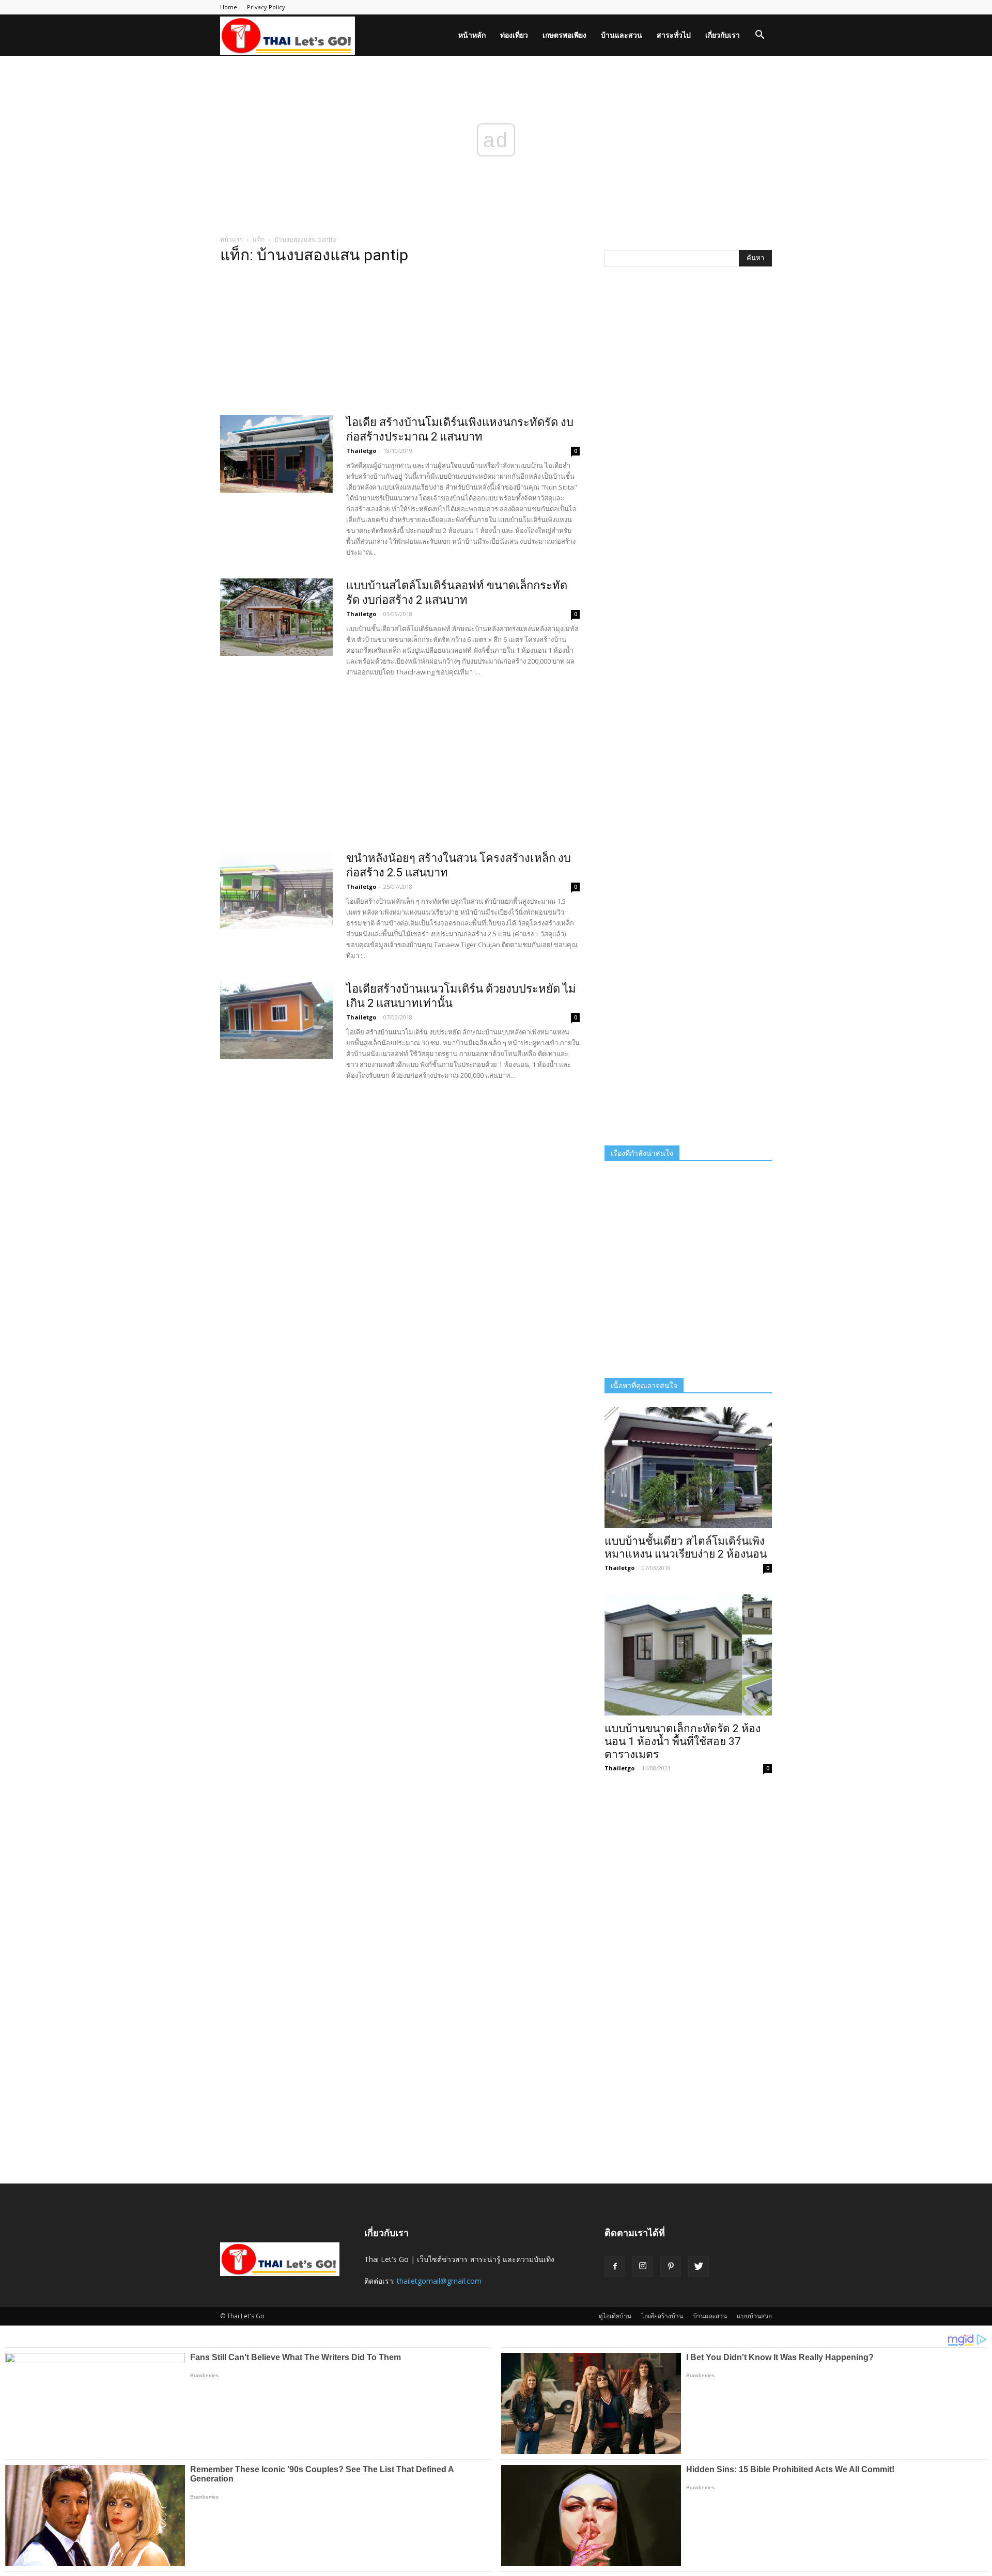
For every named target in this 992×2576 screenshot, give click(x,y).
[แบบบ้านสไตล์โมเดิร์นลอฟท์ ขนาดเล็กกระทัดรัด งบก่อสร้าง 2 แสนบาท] (276, 617)
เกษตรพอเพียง (564, 35)
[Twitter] (699, 2267)
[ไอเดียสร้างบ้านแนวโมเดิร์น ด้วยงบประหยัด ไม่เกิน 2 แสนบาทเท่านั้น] (276, 1020)
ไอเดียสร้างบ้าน (662, 2316)
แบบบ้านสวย (754, 2316)
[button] (760, 36)
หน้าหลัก (472, 35)
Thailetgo (361, 451)
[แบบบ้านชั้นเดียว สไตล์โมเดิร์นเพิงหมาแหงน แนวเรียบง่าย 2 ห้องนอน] (688, 1467)
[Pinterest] (671, 2267)
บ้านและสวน (622, 35)
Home (229, 7)
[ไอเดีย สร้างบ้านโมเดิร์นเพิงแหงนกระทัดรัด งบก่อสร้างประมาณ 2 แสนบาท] (276, 454)
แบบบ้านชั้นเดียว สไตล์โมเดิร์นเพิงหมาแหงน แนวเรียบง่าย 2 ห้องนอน (686, 1548)
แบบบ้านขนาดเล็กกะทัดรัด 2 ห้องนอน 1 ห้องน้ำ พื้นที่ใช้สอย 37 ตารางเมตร (683, 1741)
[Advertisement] (400, 343)
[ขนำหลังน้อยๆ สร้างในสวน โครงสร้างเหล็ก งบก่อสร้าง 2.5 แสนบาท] (276, 890)
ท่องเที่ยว (514, 35)
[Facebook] (615, 2267)
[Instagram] (643, 2267)
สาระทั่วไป (674, 35)
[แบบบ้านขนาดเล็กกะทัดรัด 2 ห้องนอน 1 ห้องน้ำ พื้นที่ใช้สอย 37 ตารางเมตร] (688, 1655)
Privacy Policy (266, 7)
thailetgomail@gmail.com (439, 2281)
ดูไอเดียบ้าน (615, 2316)
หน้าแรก (231, 239)
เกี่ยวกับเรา (723, 35)
